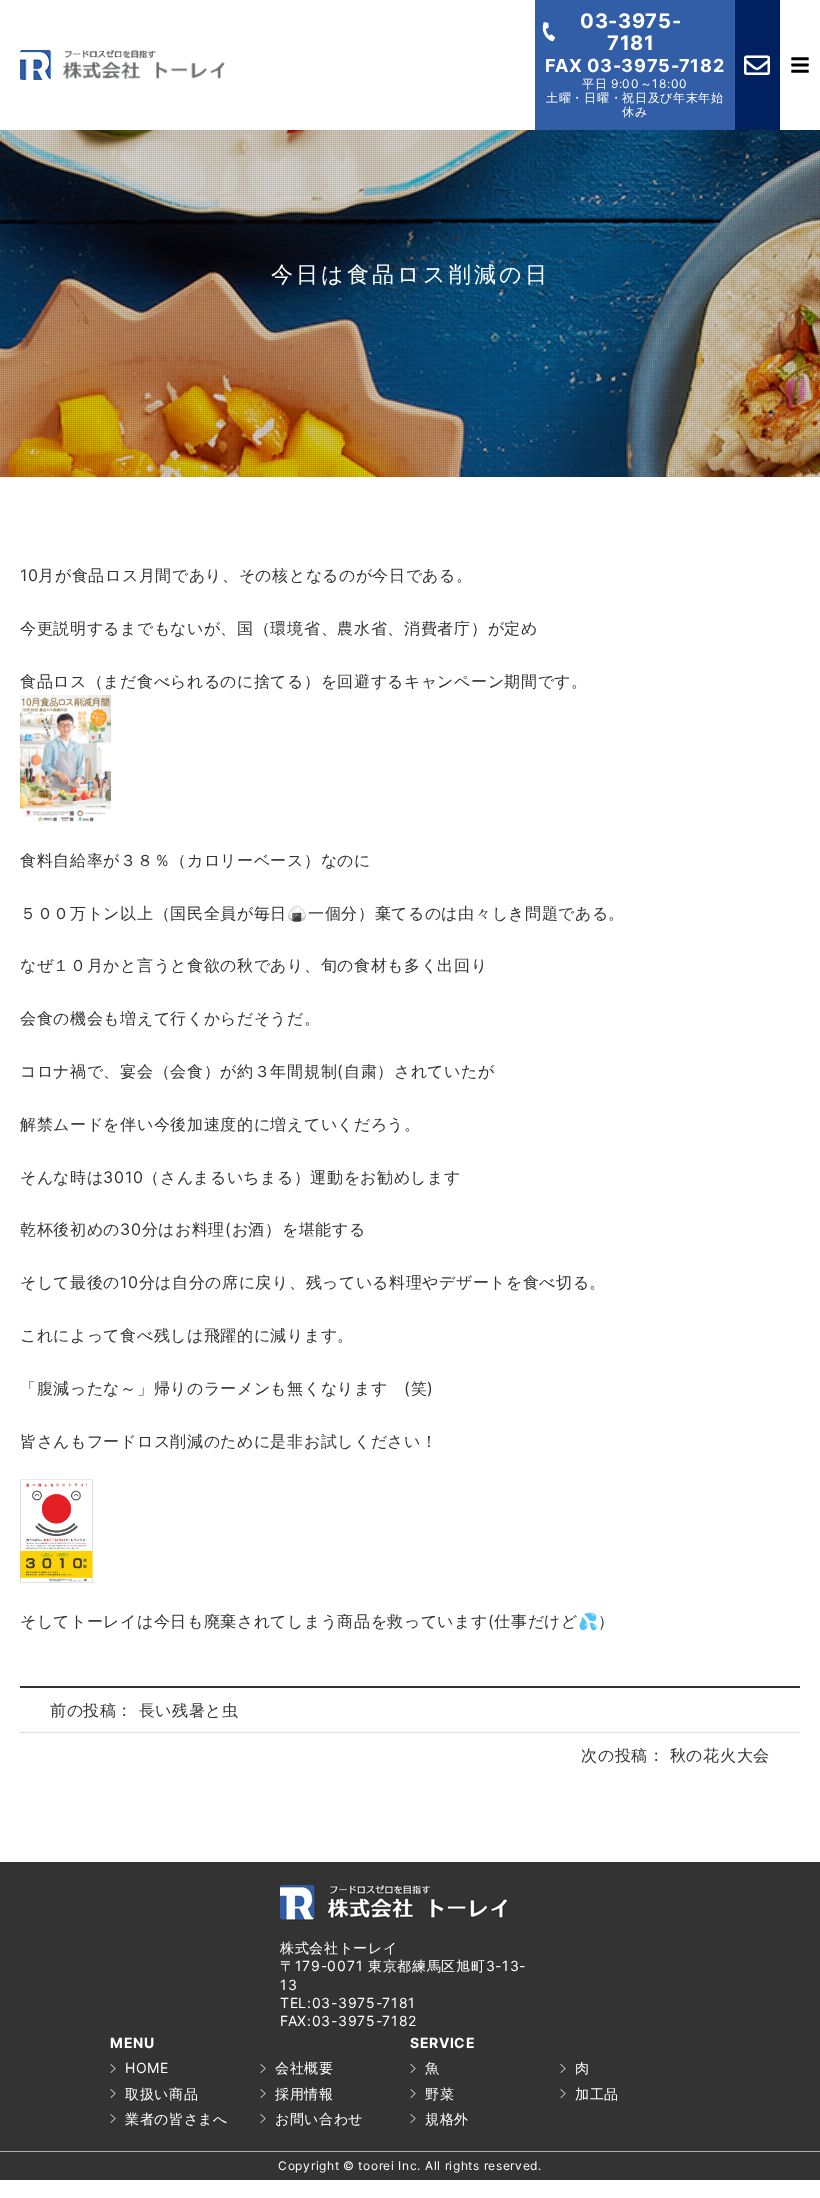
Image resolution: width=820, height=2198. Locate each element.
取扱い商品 (162, 2093)
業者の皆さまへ (176, 2118)
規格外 (447, 2118)
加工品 (597, 2093)
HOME (147, 2067)
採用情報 (304, 2093)
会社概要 (304, 2067)
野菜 (439, 2093)
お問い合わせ (319, 2118)
